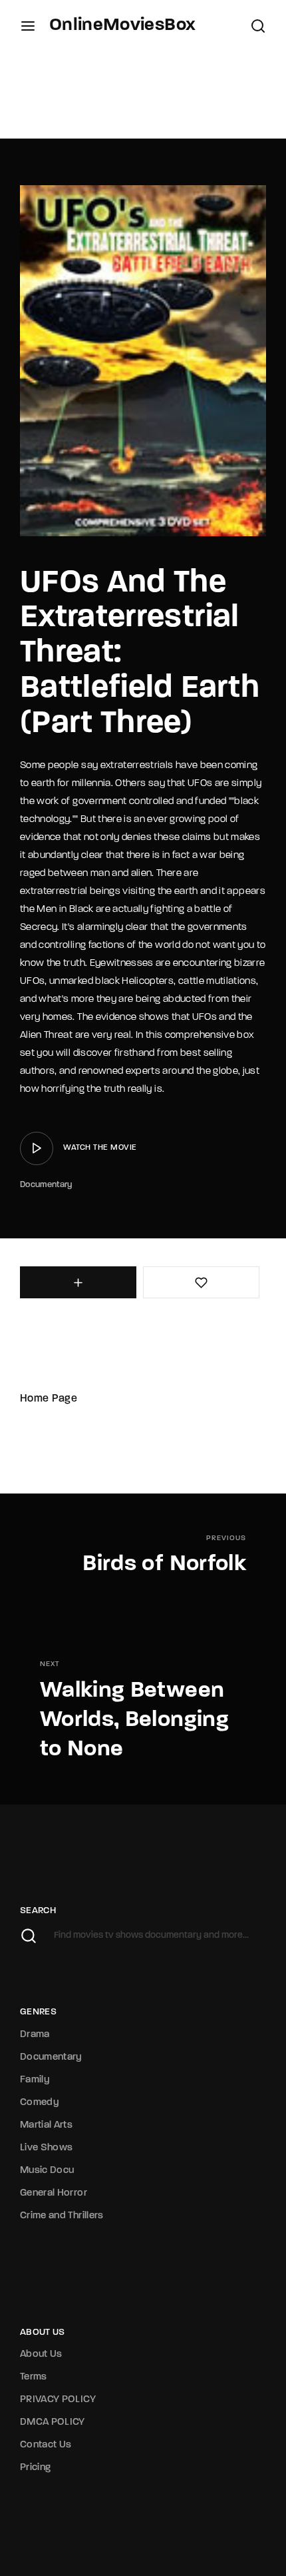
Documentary (46, 1185)
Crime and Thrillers (62, 2216)
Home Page (49, 1399)
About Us (41, 2355)
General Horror (54, 2193)
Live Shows (47, 2148)
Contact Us (46, 2445)
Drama (35, 2035)
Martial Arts (46, 2125)
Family (35, 2080)
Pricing (35, 2468)
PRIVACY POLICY (58, 2400)
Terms (34, 2377)
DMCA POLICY (53, 2422)
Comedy (40, 2103)
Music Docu (47, 2171)
